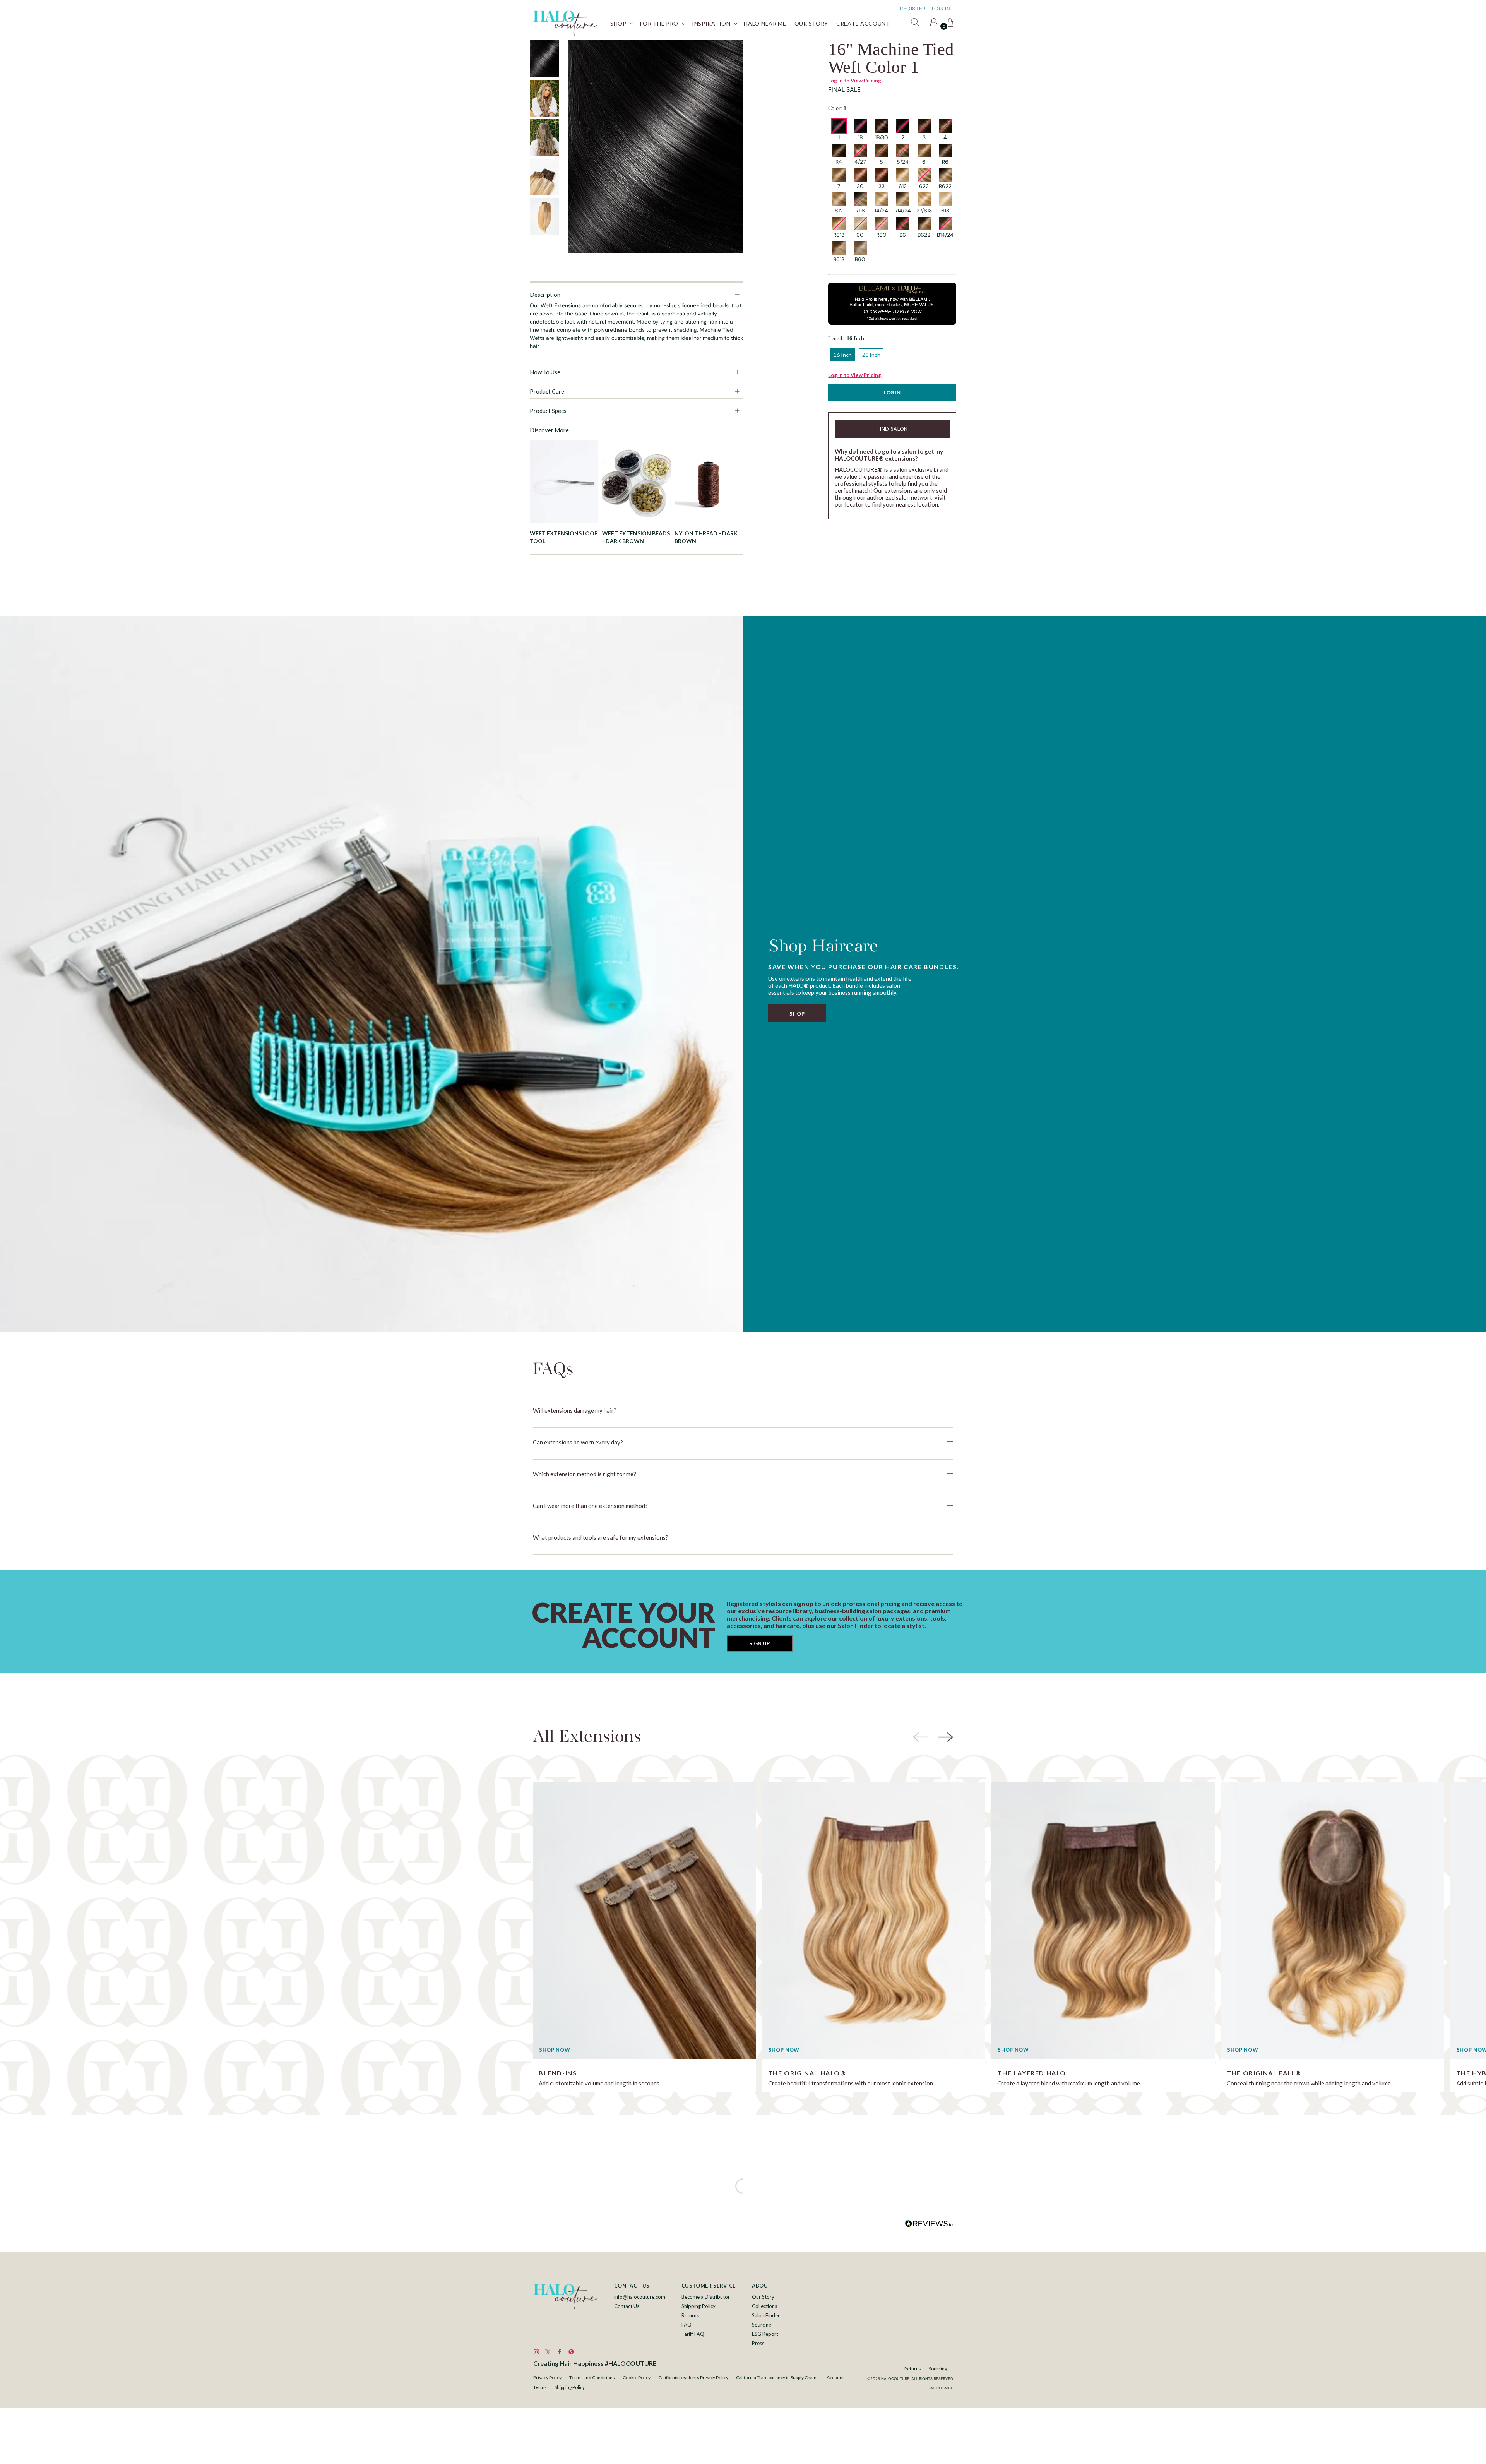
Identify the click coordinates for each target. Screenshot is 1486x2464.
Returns (690, 2315)
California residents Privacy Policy (693, 2377)
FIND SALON (892, 429)
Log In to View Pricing (855, 81)
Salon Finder (766, 2315)
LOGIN (892, 393)
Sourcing (762, 2325)
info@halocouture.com (640, 2297)
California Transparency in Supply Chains (777, 2377)
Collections (764, 2306)
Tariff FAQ (693, 2334)
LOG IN (941, 9)
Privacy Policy (547, 2377)
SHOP (797, 1014)
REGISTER (913, 9)
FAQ (687, 2325)
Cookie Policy (637, 2377)
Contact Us (627, 2306)
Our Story (763, 2297)
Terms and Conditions (592, 2377)
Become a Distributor (706, 2297)
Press (758, 2343)
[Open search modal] (916, 24)
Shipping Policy (698, 2306)
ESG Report (765, 2334)
